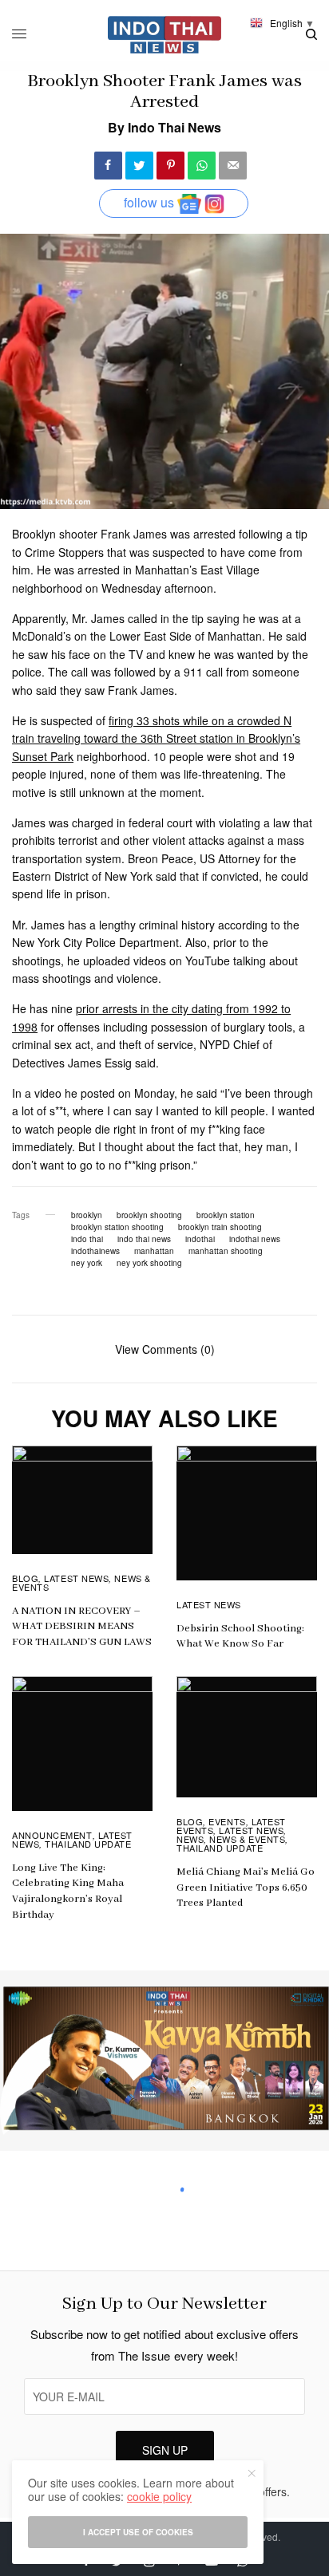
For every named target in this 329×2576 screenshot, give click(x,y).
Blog (25, 1578)
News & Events (247, 1839)
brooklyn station (226, 1215)
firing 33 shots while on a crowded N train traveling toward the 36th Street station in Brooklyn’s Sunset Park (156, 738)
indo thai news (144, 1239)
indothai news (255, 1239)
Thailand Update (88, 1844)
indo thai (87, 1239)
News (190, 1839)
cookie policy (159, 2496)
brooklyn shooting (149, 1215)
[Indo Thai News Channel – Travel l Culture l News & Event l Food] (165, 35)
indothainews (95, 1251)
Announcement (52, 1835)
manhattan (154, 1251)
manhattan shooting (226, 1251)
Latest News (76, 1578)
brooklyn (87, 1215)
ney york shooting (149, 1263)
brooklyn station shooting (117, 1227)
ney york (87, 1263)
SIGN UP (165, 2450)
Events (227, 1821)
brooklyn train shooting (220, 1227)
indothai (200, 1239)
